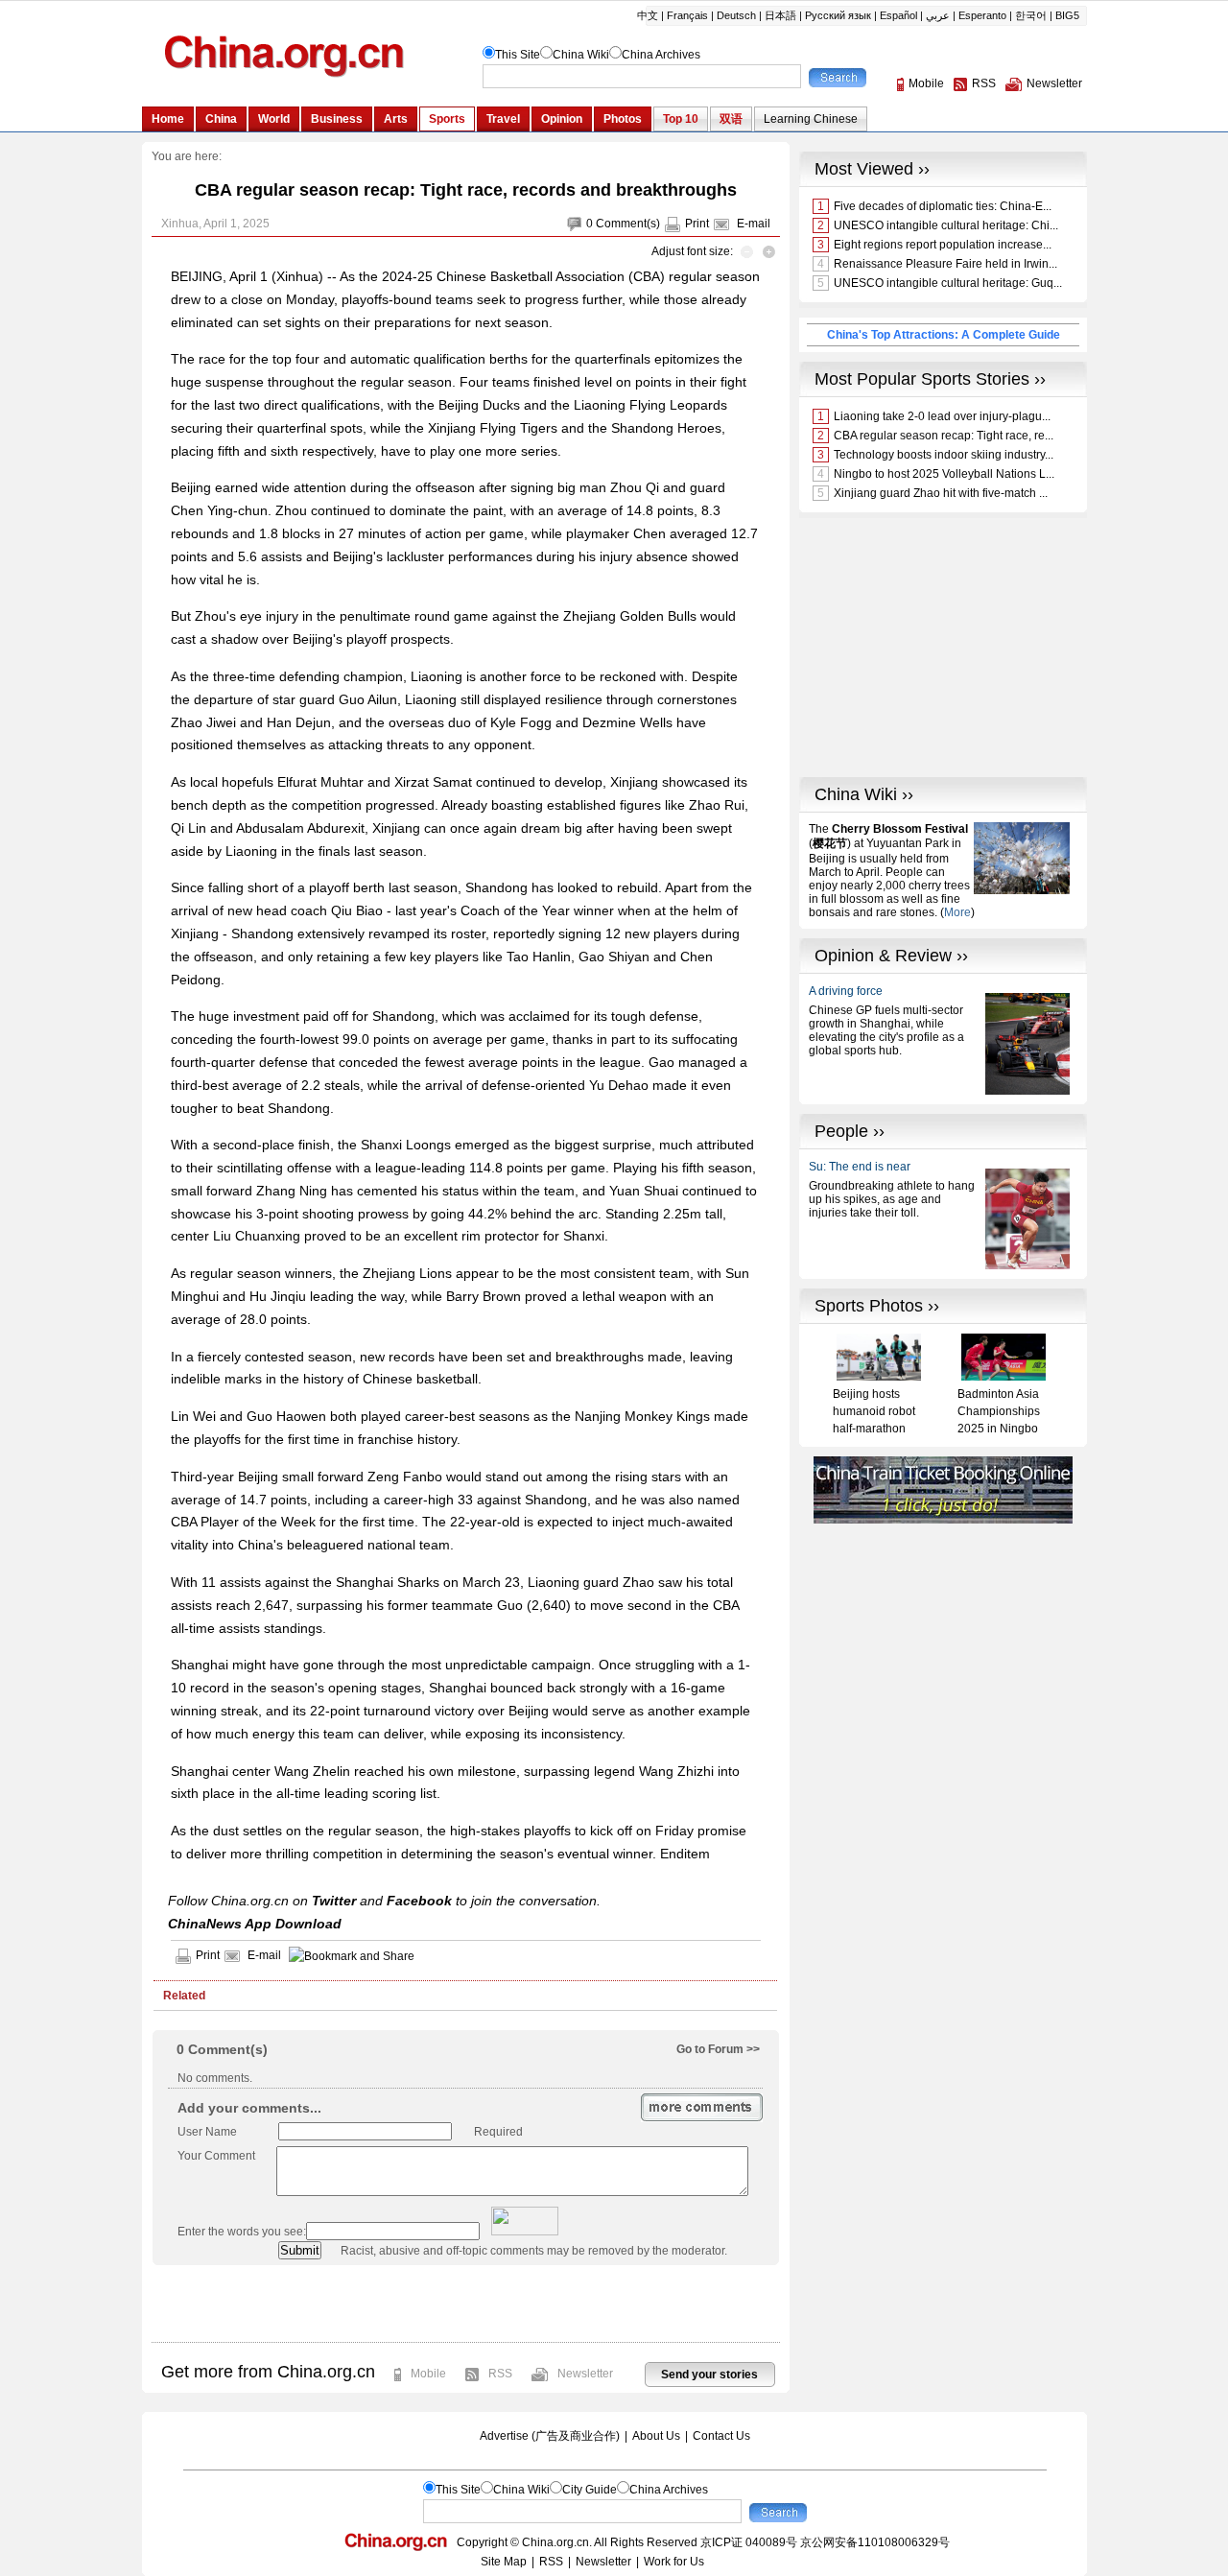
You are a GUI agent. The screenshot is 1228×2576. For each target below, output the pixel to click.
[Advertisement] (465, 2304)
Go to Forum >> (718, 2049)
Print (697, 224)
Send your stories (709, 2375)
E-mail (754, 224)
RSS (500, 2374)
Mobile (428, 2374)
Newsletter (585, 2374)
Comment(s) (628, 224)
